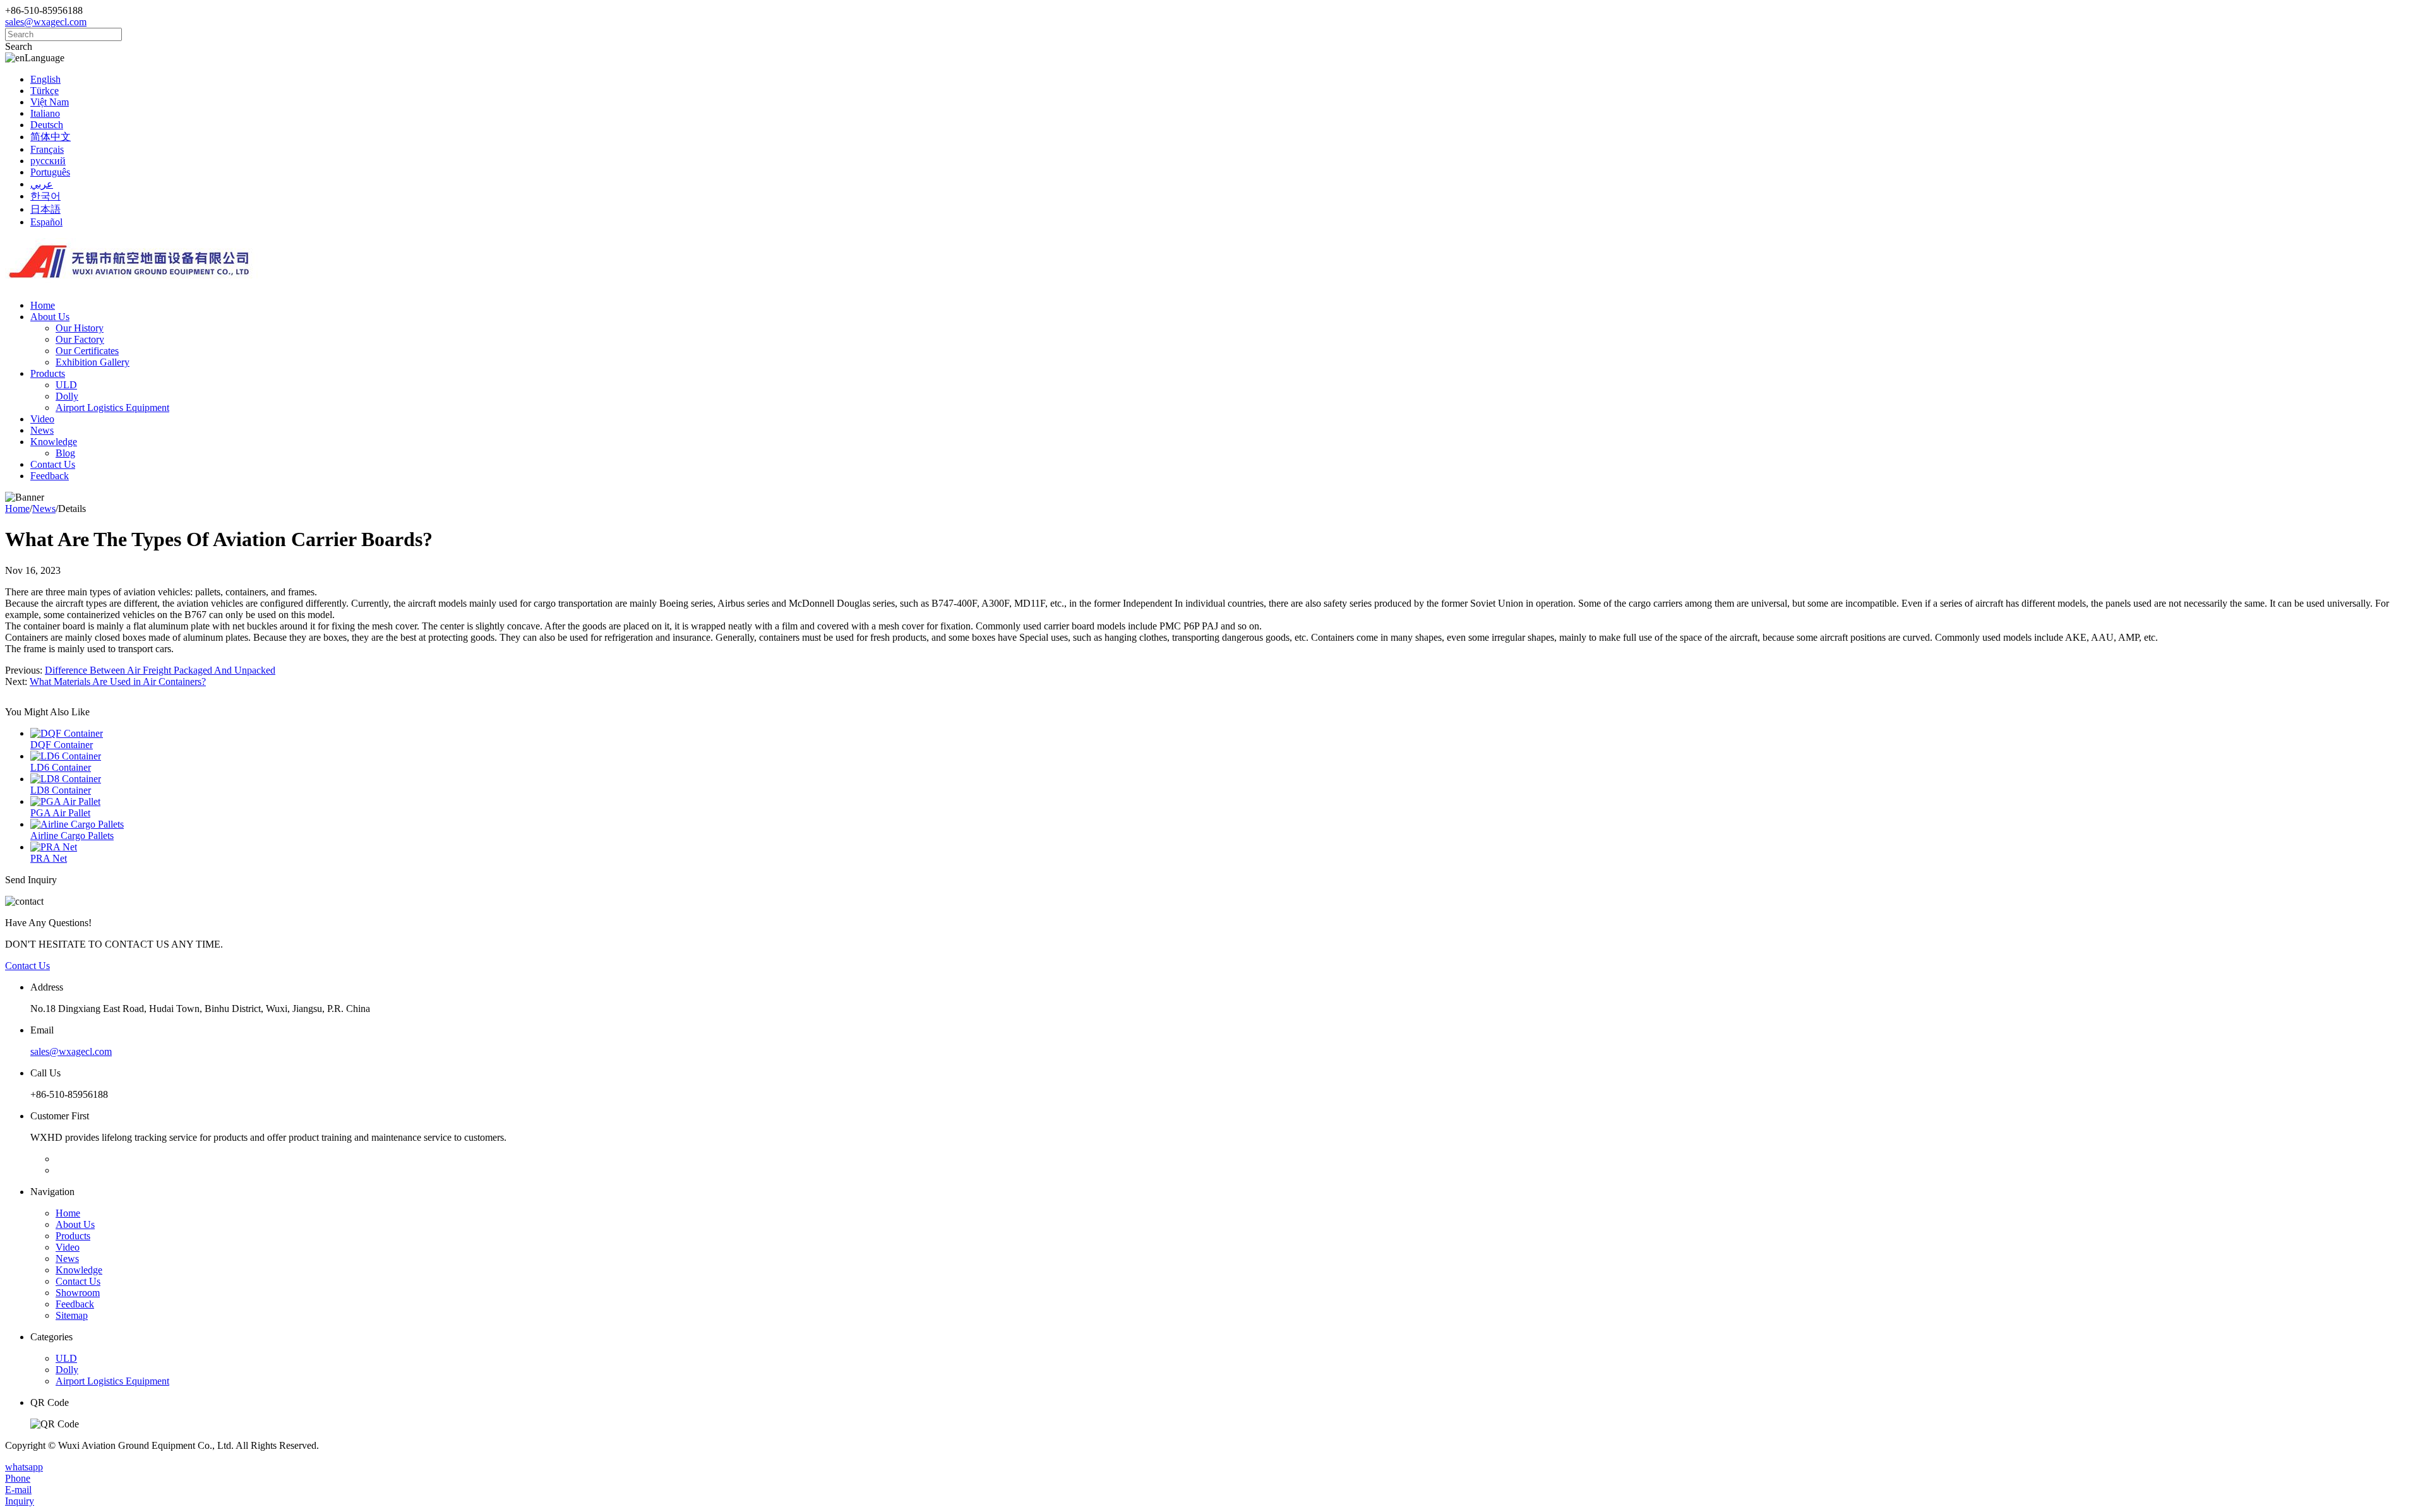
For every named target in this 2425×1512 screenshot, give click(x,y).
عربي (42, 184)
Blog (65, 453)
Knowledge (54, 442)
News (42, 430)
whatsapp (24, 1467)
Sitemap (72, 1315)
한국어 (45, 196)
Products (48, 373)
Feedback (50, 476)
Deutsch (47, 125)
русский (48, 161)
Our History (80, 328)
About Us (50, 317)
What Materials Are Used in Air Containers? (118, 682)
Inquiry (20, 1501)
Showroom (78, 1293)
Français (47, 149)
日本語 (45, 209)
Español (46, 222)
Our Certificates (87, 351)
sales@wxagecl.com (46, 22)
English (45, 79)
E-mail (18, 1490)
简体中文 (51, 137)
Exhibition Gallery (93, 362)
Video (42, 419)
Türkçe (45, 91)
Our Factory (80, 339)
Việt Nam (50, 102)
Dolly (67, 396)
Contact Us (53, 464)
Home (43, 305)
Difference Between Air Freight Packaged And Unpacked (160, 670)
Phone (18, 1478)
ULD (66, 385)
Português (50, 172)
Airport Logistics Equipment (112, 408)
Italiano (45, 113)
